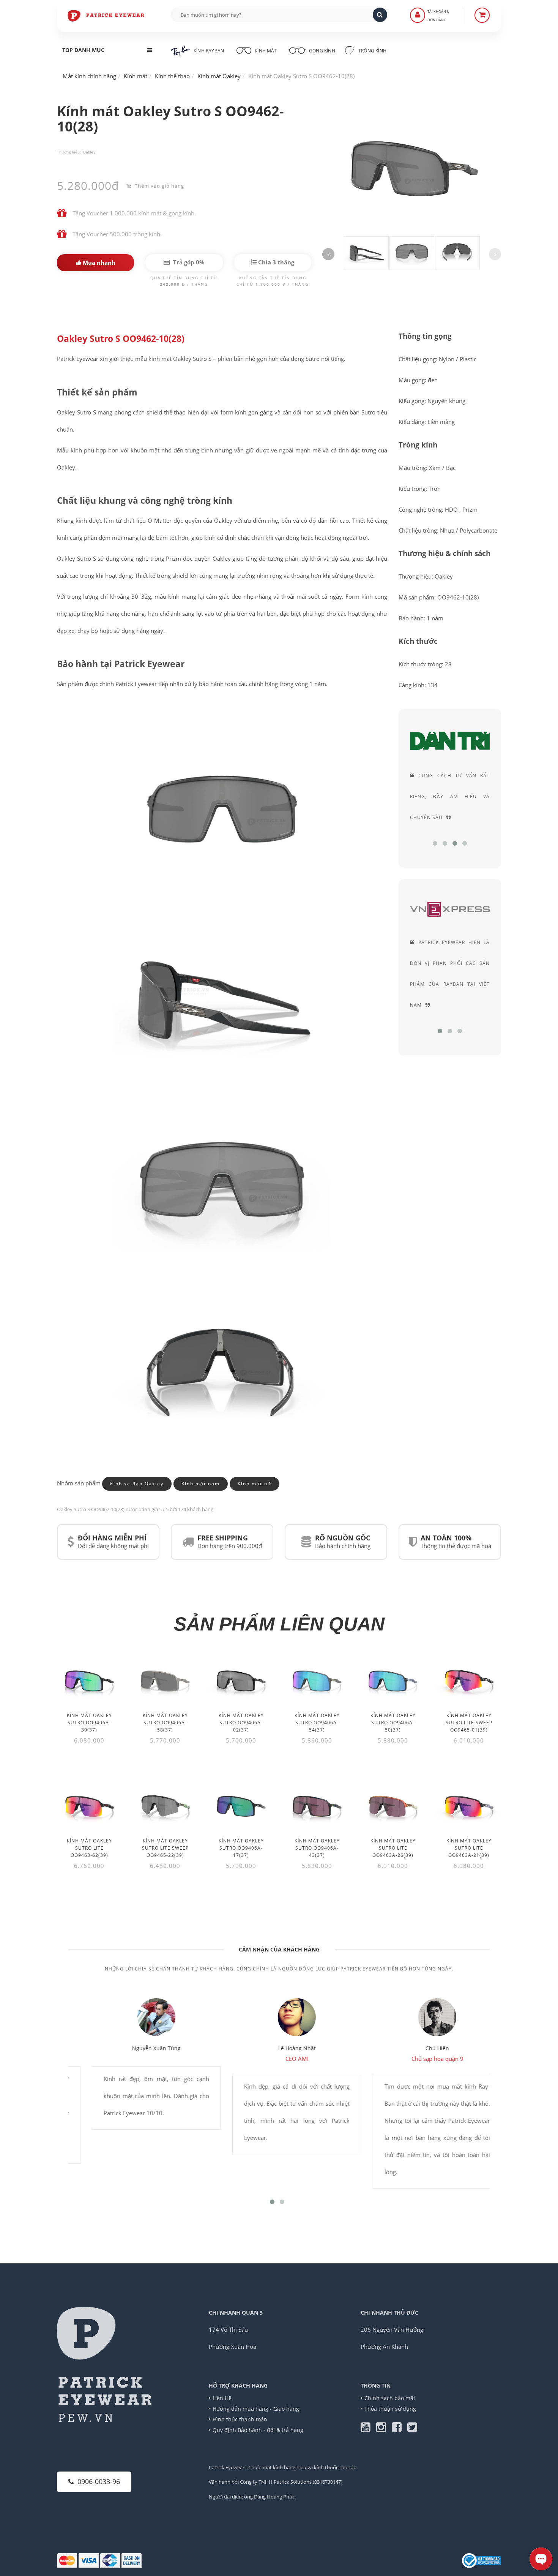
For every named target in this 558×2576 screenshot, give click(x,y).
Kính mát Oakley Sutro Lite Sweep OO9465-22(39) (165, 1848)
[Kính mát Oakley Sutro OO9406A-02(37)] (241, 1681)
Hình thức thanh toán (240, 2419)
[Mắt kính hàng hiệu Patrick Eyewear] (106, 15)
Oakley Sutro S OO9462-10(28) (121, 339)
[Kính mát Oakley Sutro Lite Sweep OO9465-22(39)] (165, 1806)
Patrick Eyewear (227, 2467)
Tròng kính (372, 51)
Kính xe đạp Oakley (137, 1484)
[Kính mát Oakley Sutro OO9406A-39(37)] (89, 1681)
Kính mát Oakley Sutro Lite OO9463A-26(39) (393, 1848)
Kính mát (266, 51)
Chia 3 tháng (275, 262)
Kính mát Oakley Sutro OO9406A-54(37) (317, 1723)
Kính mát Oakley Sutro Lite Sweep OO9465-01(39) (469, 1723)
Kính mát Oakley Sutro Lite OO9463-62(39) (89, 1848)
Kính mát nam (201, 1484)
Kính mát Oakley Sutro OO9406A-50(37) (393, 1723)
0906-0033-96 (99, 2481)
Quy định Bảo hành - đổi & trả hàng (258, 2430)
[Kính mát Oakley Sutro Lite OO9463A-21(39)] (469, 1806)
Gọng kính (322, 51)
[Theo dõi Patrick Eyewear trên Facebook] (400, 2429)
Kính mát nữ (255, 1484)
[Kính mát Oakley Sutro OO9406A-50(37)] (393, 1681)
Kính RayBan (209, 51)
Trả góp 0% (188, 262)
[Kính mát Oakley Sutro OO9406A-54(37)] (317, 1681)
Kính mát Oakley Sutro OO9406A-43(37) (317, 1848)
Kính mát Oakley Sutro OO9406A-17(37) (241, 1848)
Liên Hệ (222, 2398)
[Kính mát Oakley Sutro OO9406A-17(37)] (241, 1806)
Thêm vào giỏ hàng (159, 186)
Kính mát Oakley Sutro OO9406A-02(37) (241, 1723)
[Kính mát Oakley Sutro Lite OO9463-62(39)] (89, 1806)
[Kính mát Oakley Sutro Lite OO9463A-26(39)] (393, 1806)
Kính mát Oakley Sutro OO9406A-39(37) (89, 1723)
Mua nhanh (98, 263)
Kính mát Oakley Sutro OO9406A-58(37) (165, 1723)
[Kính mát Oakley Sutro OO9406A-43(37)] (317, 1806)
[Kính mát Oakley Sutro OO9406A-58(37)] (165, 1681)
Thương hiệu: (69, 152)
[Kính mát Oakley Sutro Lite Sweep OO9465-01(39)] (469, 1681)
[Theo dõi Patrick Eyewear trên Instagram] (384, 2429)
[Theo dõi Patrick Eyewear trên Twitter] (412, 2429)
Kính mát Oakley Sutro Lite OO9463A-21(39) (469, 1848)
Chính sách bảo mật (390, 2398)
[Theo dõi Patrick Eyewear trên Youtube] (368, 2429)
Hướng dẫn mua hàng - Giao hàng (256, 2409)
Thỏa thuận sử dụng (390, 2409)
